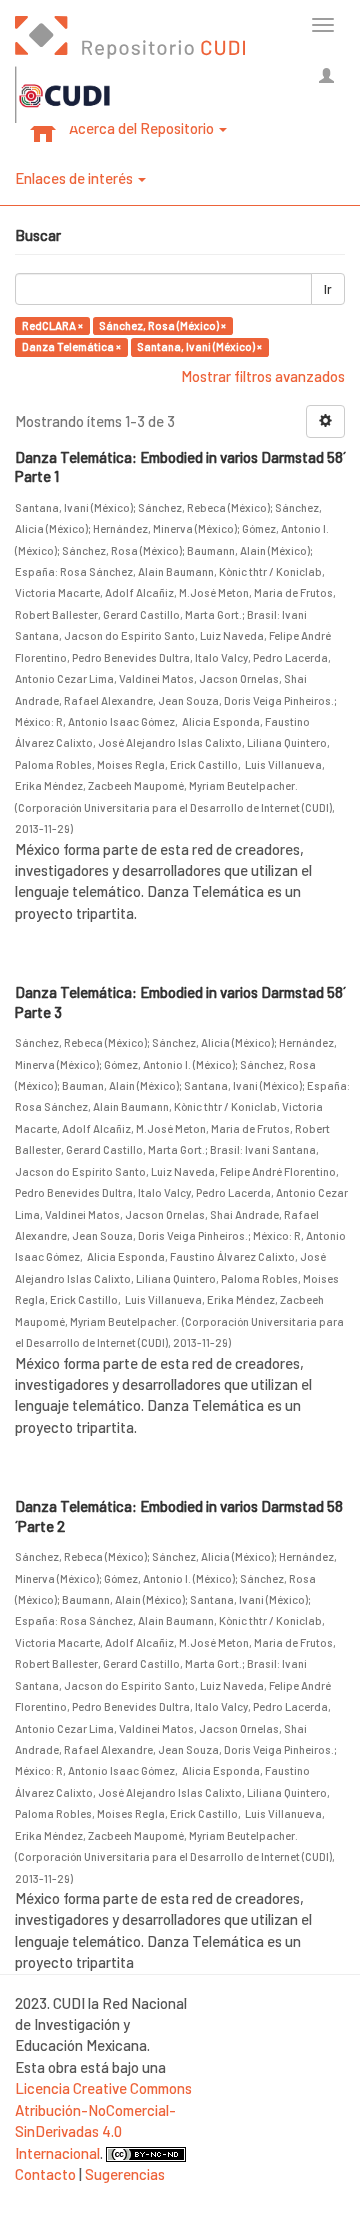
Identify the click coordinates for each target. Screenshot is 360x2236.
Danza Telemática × (71, 346)
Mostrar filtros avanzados (263, 376)
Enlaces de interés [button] (75, 178)
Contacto (45, 2174)
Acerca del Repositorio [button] (143, 128)
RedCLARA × (52, 325)
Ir (328, 289)
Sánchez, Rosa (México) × (162, 325)
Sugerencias (125, 2174)
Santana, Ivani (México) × (199, 346)
